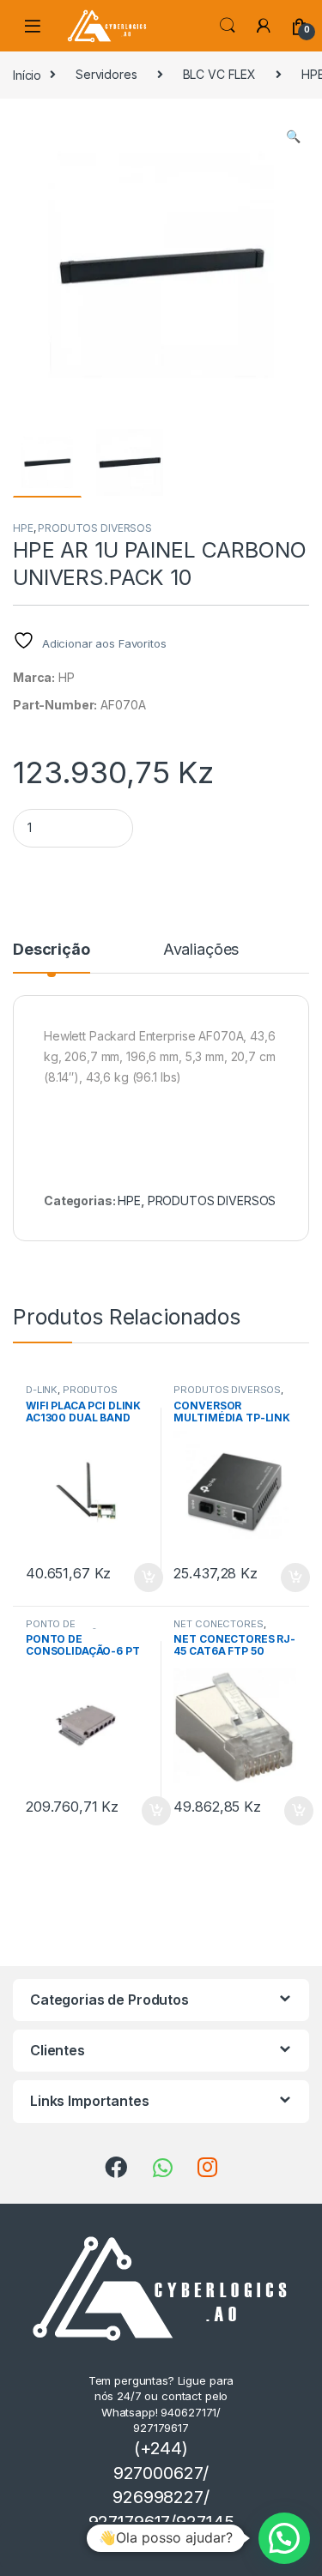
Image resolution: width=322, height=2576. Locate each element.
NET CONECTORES (218, 1624)
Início (27, 74)
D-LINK (42, 1390)
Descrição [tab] (52, 950)
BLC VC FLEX (219, 74)
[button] (293, 136)
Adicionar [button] (137, 1578)
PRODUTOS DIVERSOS (95, 528)
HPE (23, 528)
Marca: (34, 677)
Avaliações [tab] (201, 950)
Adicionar (173, 2545)
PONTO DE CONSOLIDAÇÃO (65, 1629)
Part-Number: (55, 705)
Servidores (106, 74)
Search (228, 26)
